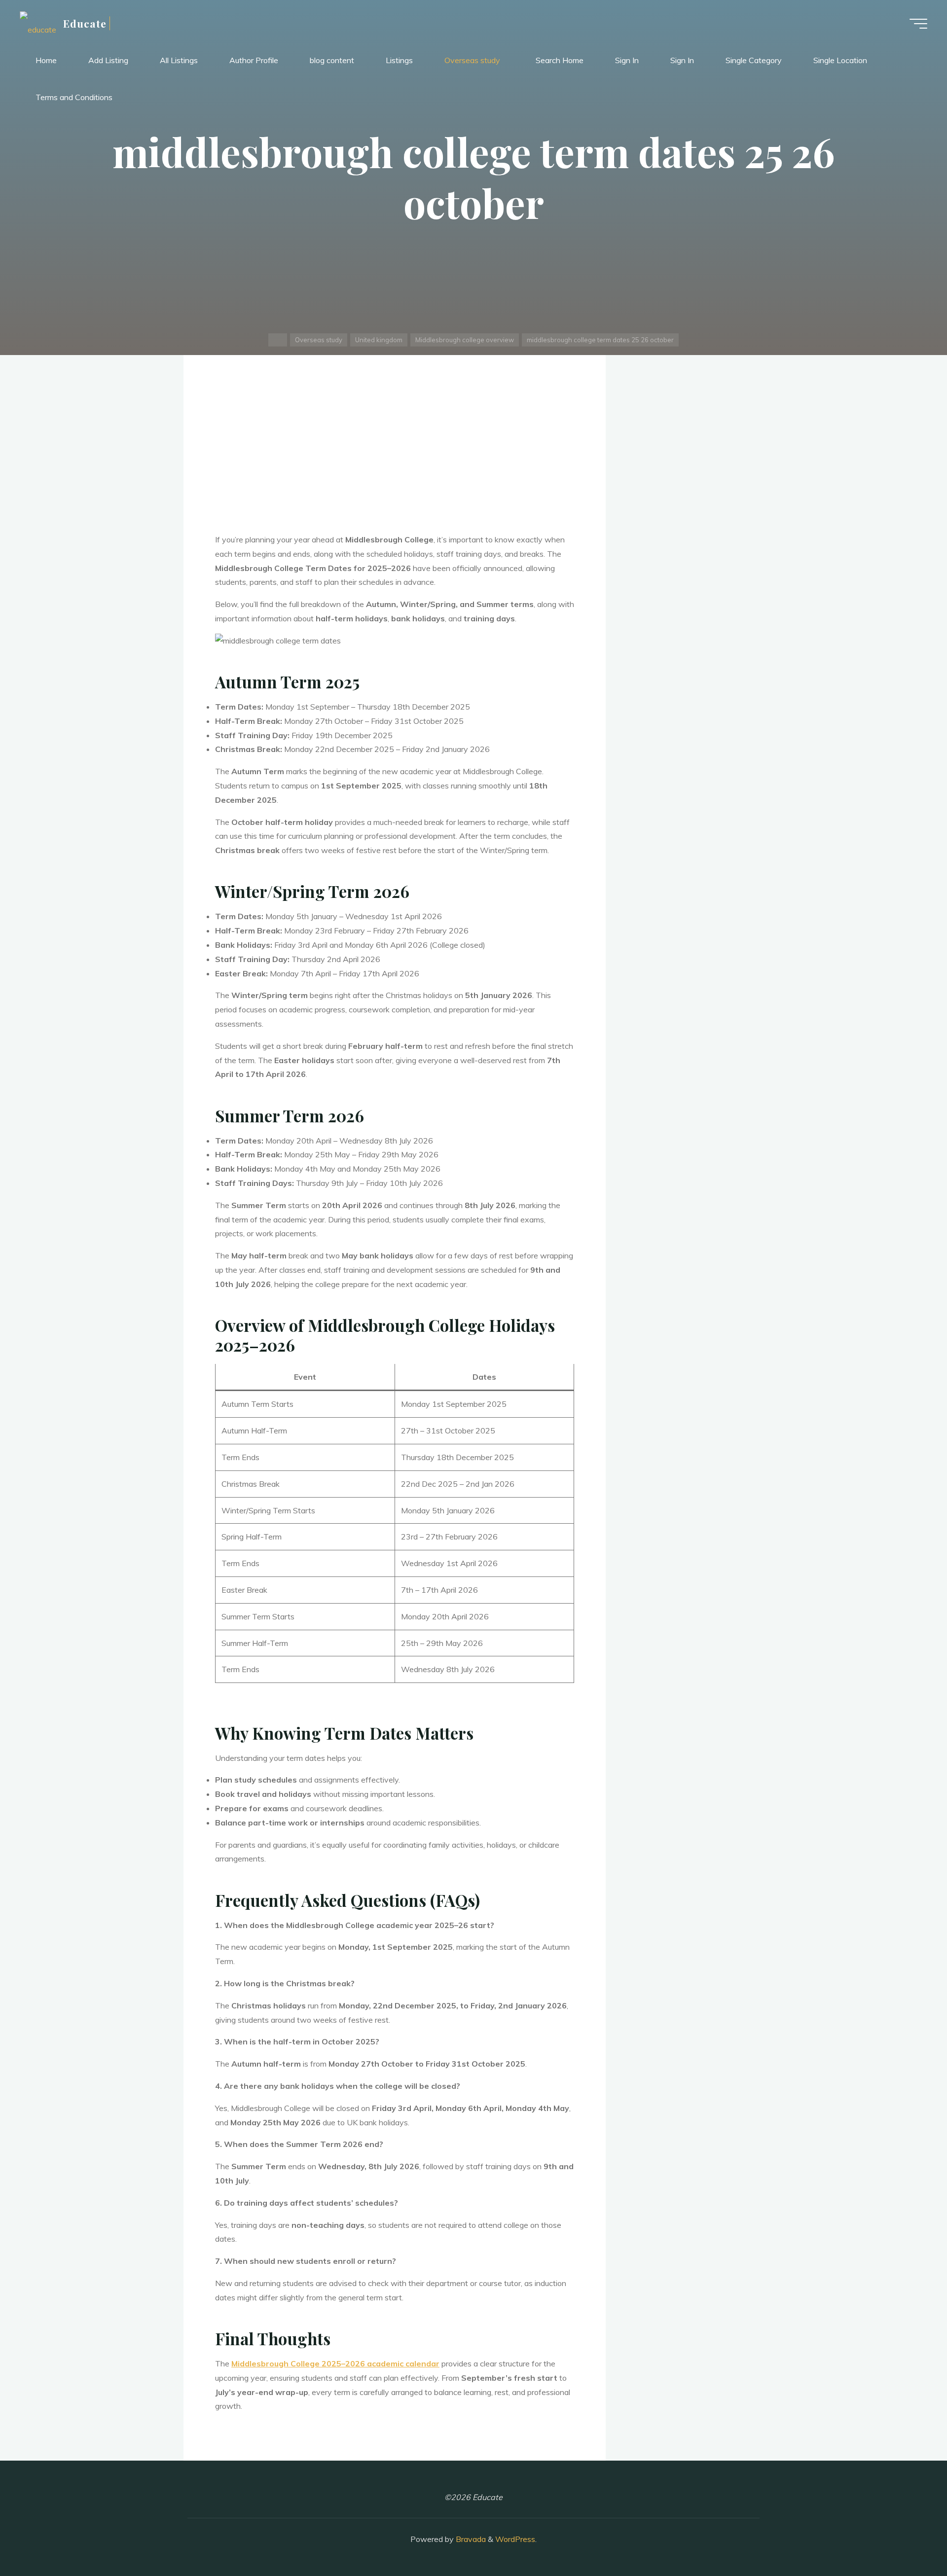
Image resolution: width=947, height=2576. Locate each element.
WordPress (515, 2539)
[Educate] (38, 23)
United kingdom (379, 340)
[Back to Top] (909, 2538)
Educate (85, 23)
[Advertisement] (395, 460)
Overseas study (319, 340)
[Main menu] (918, 24)
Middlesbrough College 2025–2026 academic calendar (335, 2363)
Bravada (470, 2539)
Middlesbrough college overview (465, 340)
